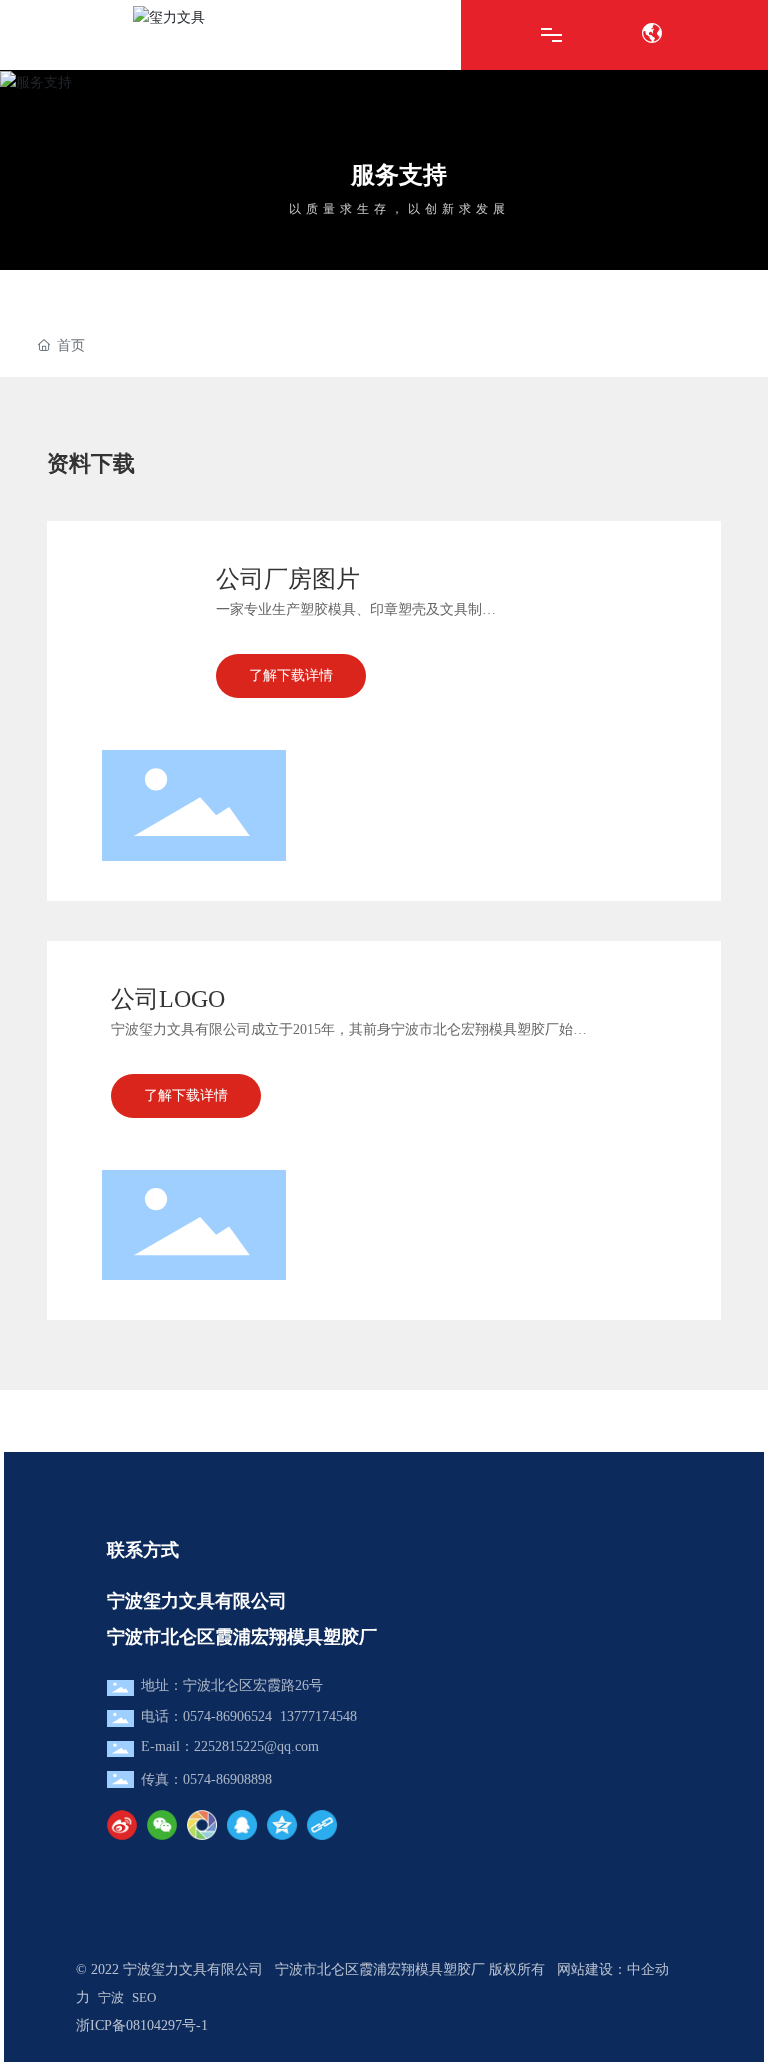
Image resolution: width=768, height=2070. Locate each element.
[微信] (162, 1825)
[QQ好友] (242, 1825)
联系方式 (143, 1550)
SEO (144, 1997)
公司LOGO (168, 999)
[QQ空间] (282, 1825)
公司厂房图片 (288, 579)
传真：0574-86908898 (206, 1779)
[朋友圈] (202, 1825)
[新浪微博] (122, 1825)
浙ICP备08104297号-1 (142, 2025)
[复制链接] (322, 1825)
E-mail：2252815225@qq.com (230, 1746)
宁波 (111, 1997)
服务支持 (399, 175)
